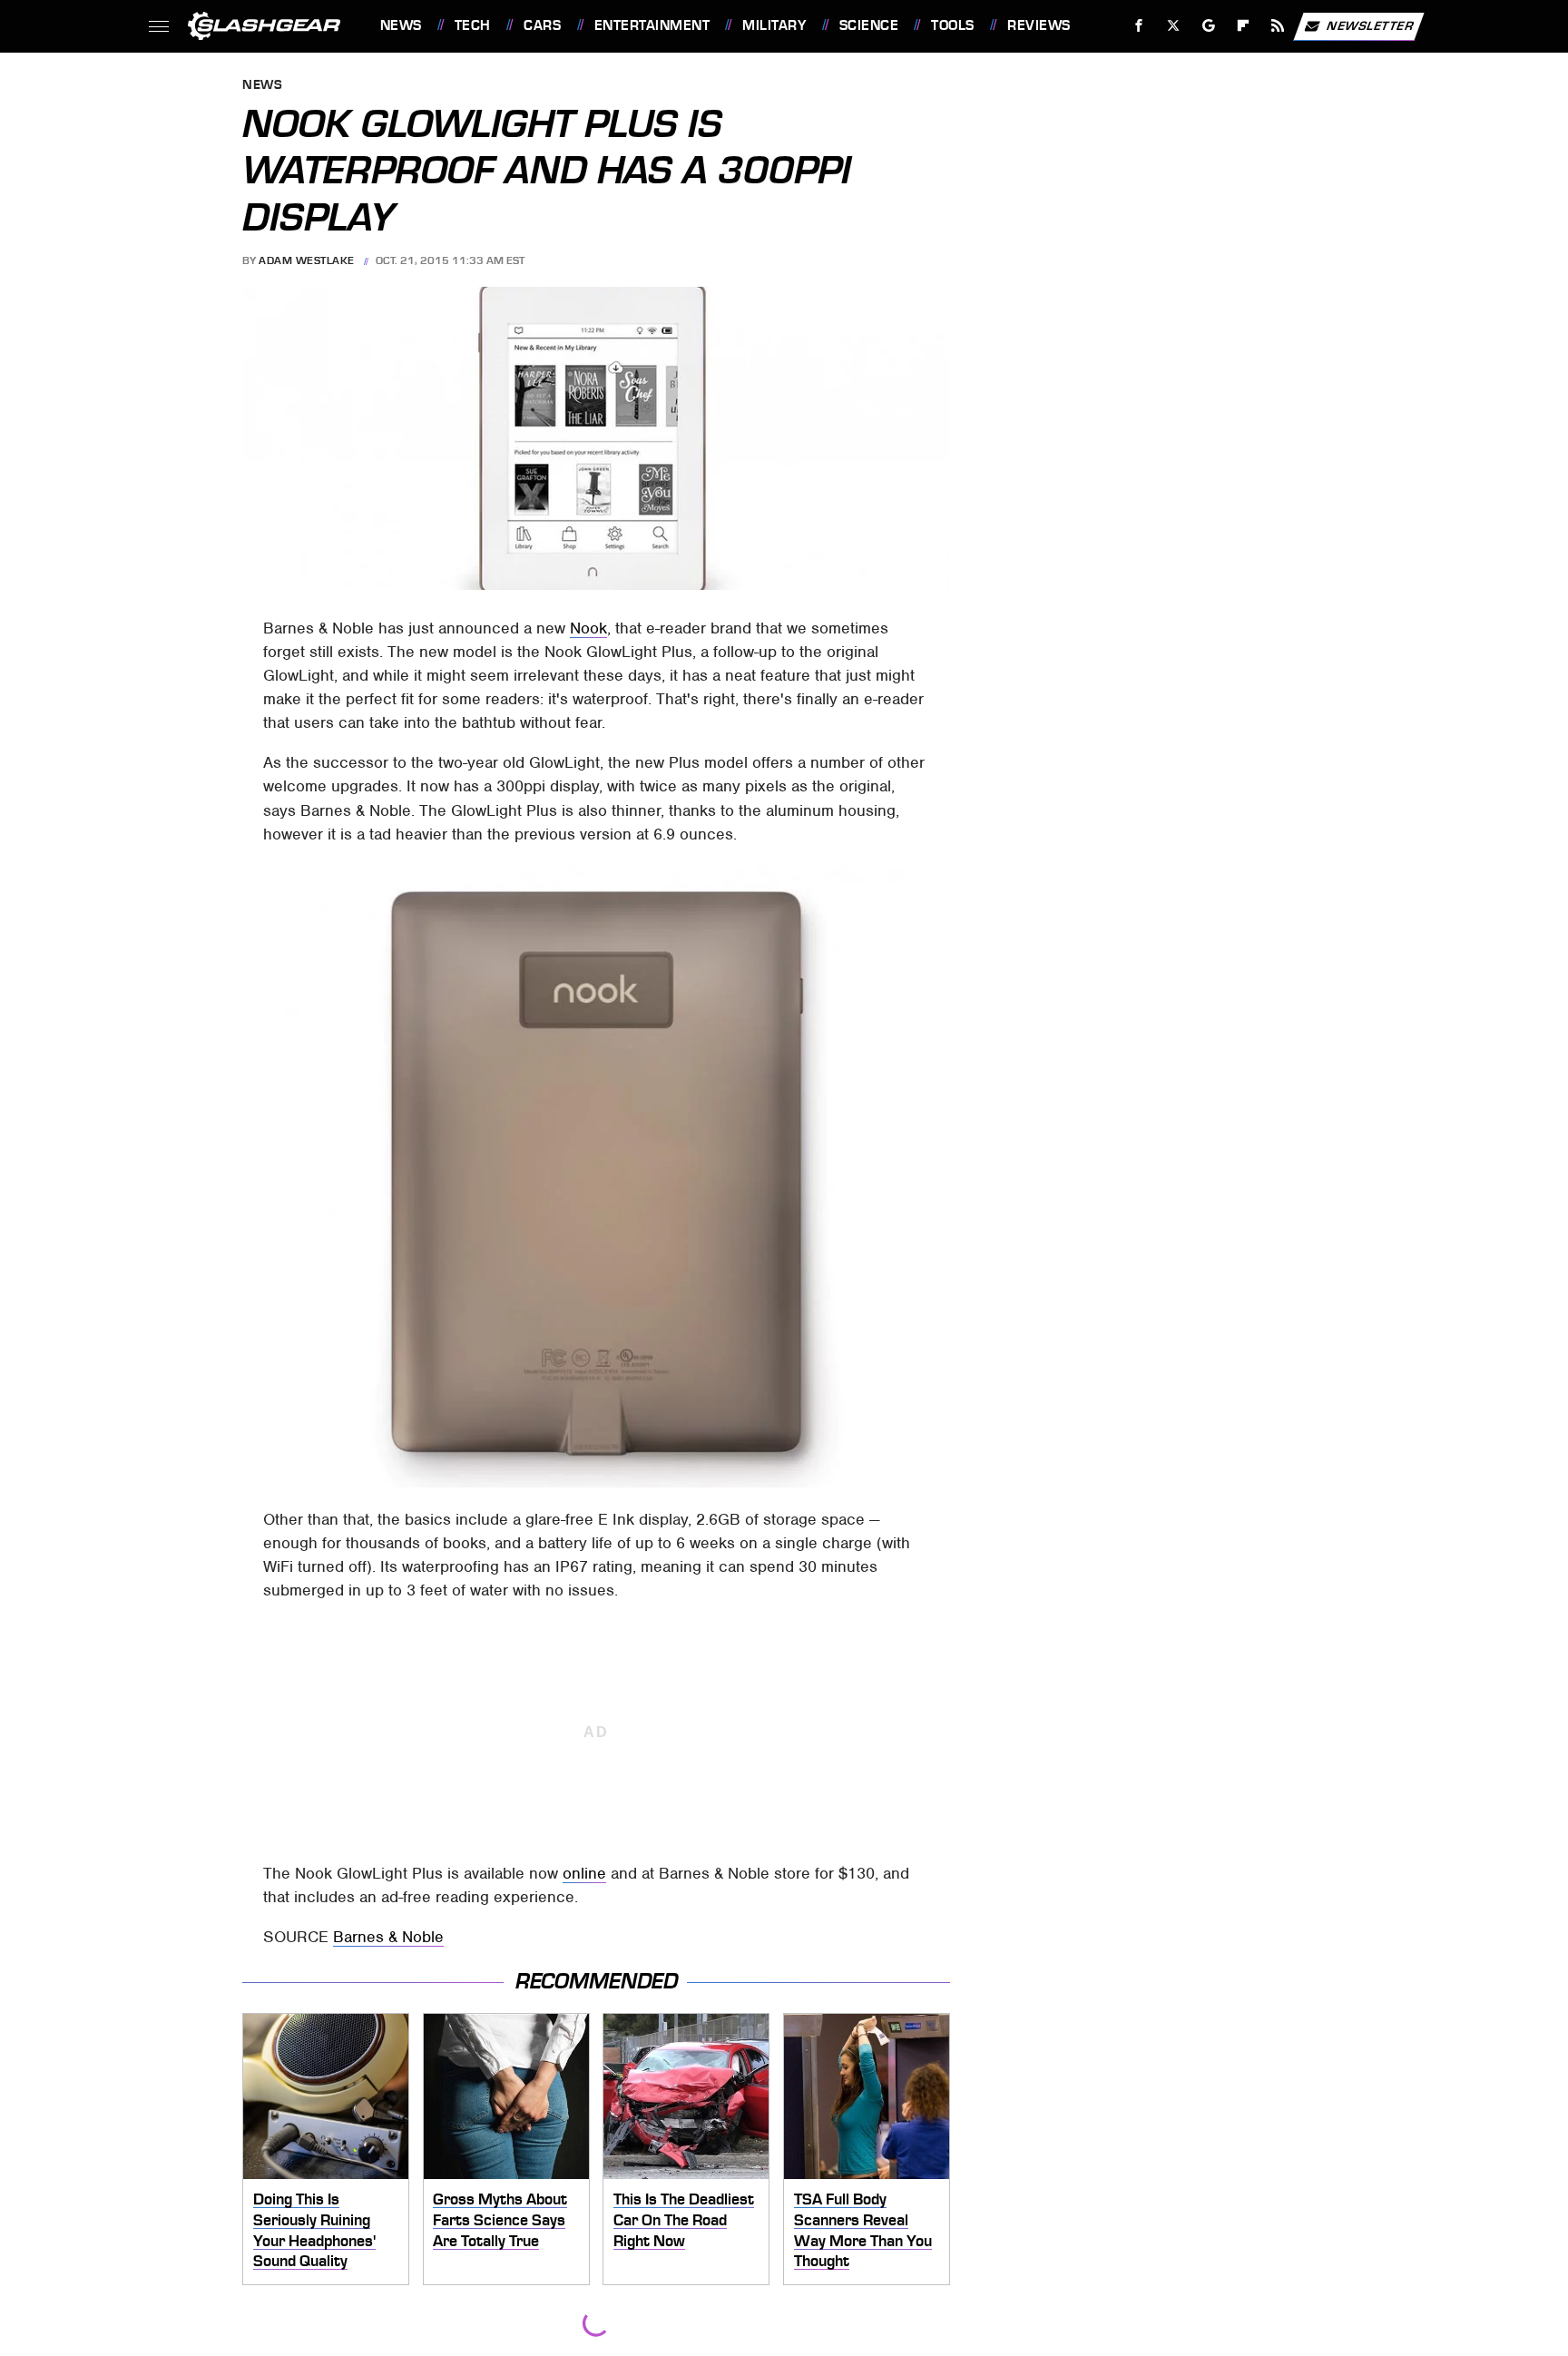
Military (774, 25)
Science (869, 25)
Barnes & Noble (388, 1937)
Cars (542, 25)
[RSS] (1277, 26)
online (584, 1873)
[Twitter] (1173, 26)
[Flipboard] (1244, 26)
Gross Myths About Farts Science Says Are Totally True (500, 2219)
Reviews (1039, 25)
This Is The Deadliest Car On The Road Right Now (684, 2219)
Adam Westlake (307, 260)
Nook (588, 628)
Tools (952, 25)
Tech (473, 25)
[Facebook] (1139, 26)
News (401, 25)
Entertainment (652, 25)
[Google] (1208, 26)
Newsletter (1370, 25)
